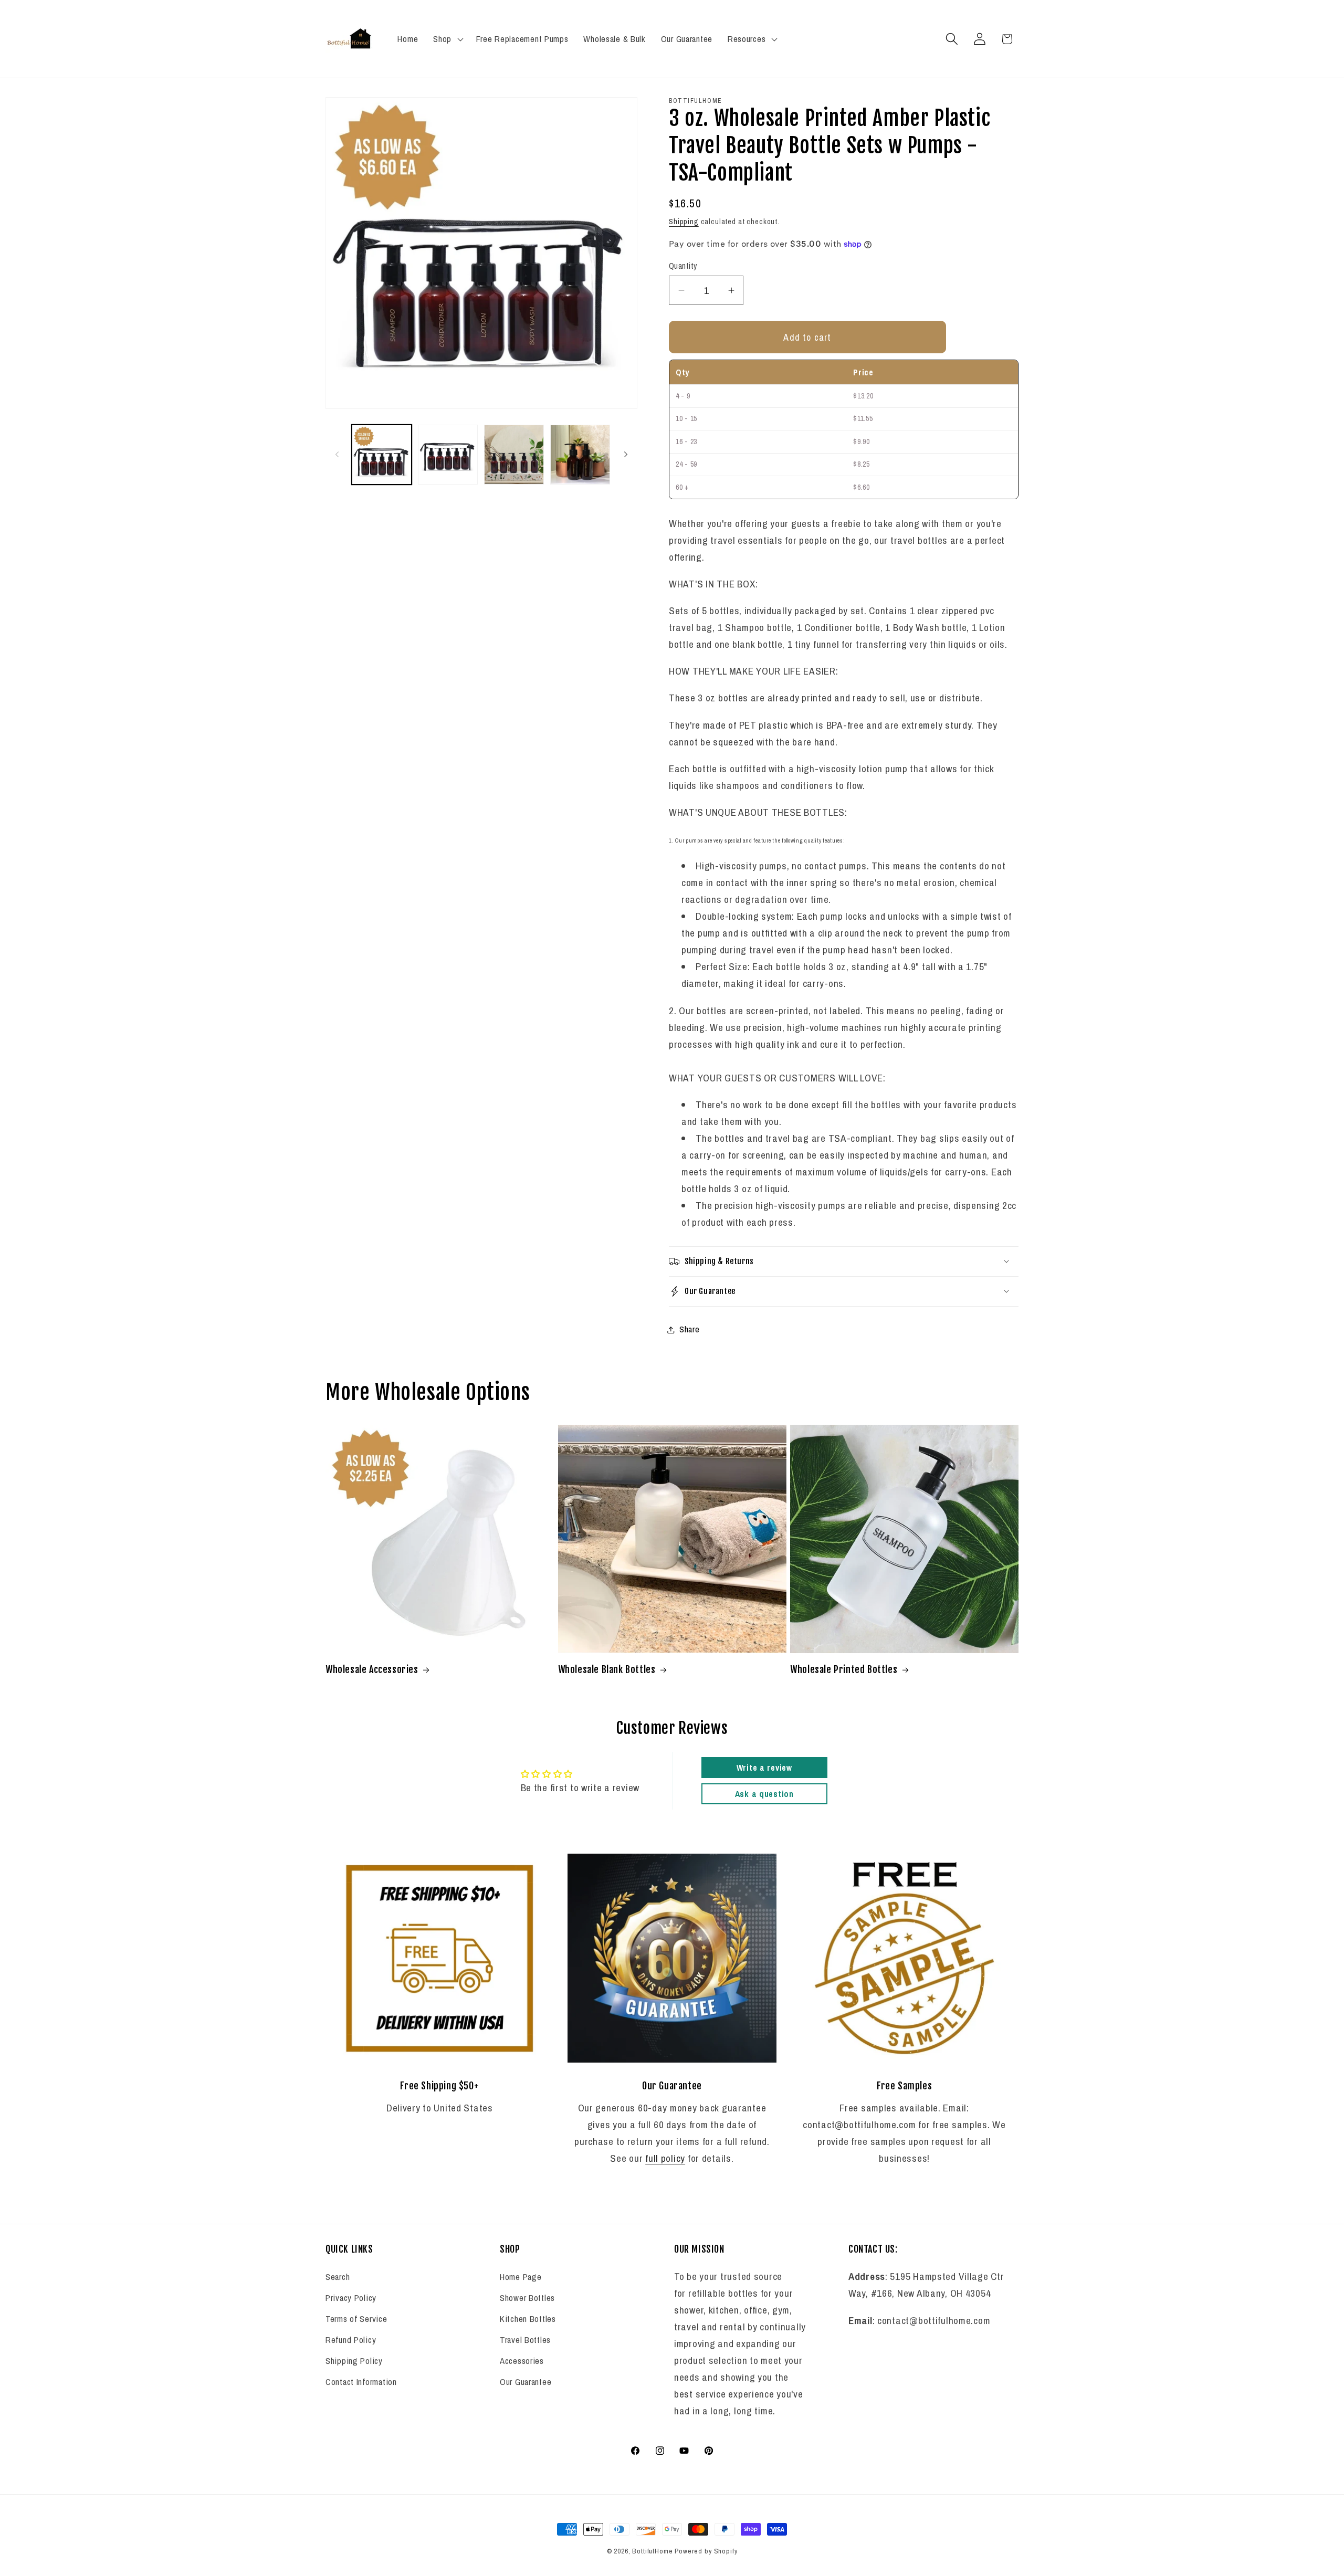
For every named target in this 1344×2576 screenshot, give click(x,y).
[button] (447, 39)
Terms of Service (356, 2319)
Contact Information (361, 2382)
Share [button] (690, 1329)
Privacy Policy (351, 2298)
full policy (665, 2158)
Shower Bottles (527, 2298)
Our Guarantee (526, 2382)
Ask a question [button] (764, 1794)
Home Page (521, 2277)
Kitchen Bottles (528, 2319)
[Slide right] (626, 455)
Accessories (522, 2361)
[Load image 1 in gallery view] (382, 455)
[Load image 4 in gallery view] (580, 455)
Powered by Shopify (706, 2551)
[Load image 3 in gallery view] (514, 455)
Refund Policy (351, 2340)
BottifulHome (652, 2551)
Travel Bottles (525, 2340)
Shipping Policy (354, 2361)
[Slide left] (337, 455)
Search (338, 2277)
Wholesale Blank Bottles (607, 1669)
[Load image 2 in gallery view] (448, 455)
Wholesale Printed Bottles (844, 1669)
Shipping (684, 221)
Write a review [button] (764, 1768)
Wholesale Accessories (372, 1669)
